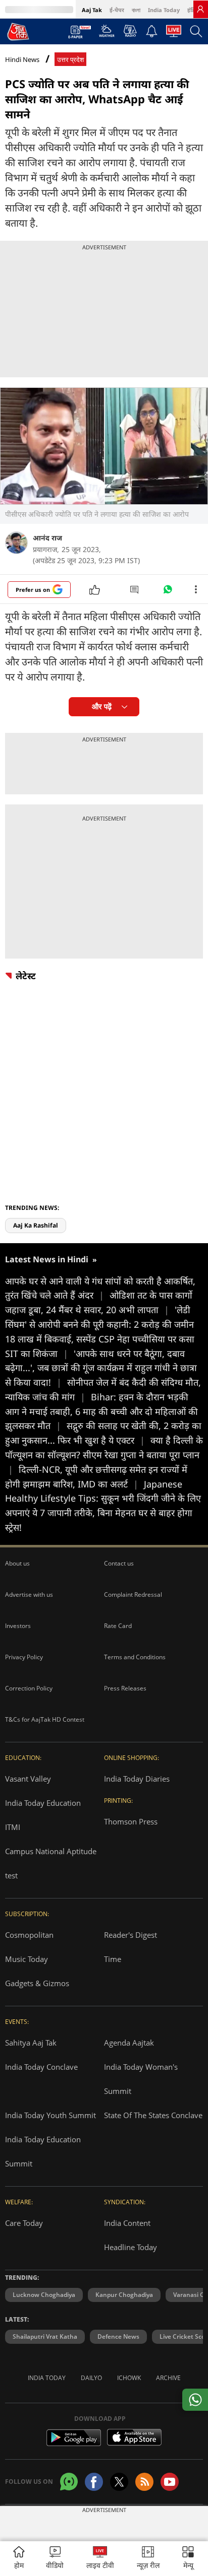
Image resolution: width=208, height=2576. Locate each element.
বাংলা (136, 10)
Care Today (24, 2223)
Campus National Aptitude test (51, 1863)
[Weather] (107, 34)
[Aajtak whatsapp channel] (69, 2482)
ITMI (13, 1827)
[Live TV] (174, 34)
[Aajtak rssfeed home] (144, 2482)
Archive (168, 2378)
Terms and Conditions (135, 1657)
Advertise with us (29, 1595)
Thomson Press (131, 1821)
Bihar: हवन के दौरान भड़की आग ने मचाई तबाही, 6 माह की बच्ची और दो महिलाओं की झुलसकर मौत (101, 1411)
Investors (18, 1626)
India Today (164, 10)
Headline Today (131, 2247)
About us (17, 1563)
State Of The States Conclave (153, 2115)
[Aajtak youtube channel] (170, 2482)
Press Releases (125, 1688)
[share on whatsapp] (195, 2400)
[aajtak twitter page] (119, 2482)
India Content (127, 2223)
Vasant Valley (28, 1779)
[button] (188, 2559)
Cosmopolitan (29, 1935)
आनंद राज (47, 538)
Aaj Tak (92, 10)
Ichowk (129, 2378)
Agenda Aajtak (129, 2043)
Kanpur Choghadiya (124, 2295)
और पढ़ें (102, 706)
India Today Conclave (41, 2067)
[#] (168, 592)
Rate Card (118, 1626)
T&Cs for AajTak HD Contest (45, 1719)
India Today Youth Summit (50, 2115)
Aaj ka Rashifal (36, 1225)
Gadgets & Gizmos (37, 1983)
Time (113, 1959)
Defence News (118, 2336)
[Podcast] (130, 31)
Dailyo (91, 2378)
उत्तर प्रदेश (70, 60)
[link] (200, 9)
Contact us (119, 1563)
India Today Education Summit (43, 2151)
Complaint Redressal (133, 1595)
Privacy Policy (24, 1657)
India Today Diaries (137, 1779)
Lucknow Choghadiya (44, 2295)
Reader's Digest (131, 1935)
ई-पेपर (117, 10)
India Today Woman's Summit (141, 2079)
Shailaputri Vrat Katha (45, 2336)
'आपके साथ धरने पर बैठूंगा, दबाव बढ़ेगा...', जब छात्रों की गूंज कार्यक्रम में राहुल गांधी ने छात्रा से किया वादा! (101, 1368)
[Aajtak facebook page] (94, 2482)
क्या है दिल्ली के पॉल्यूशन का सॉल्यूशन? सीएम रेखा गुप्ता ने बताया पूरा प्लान (104, 1455)
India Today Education (43, 1803)
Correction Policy (29, 1688)
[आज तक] (18, 31)
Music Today (27, 1959)
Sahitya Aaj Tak (31, 2043)
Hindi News (22, 59)
